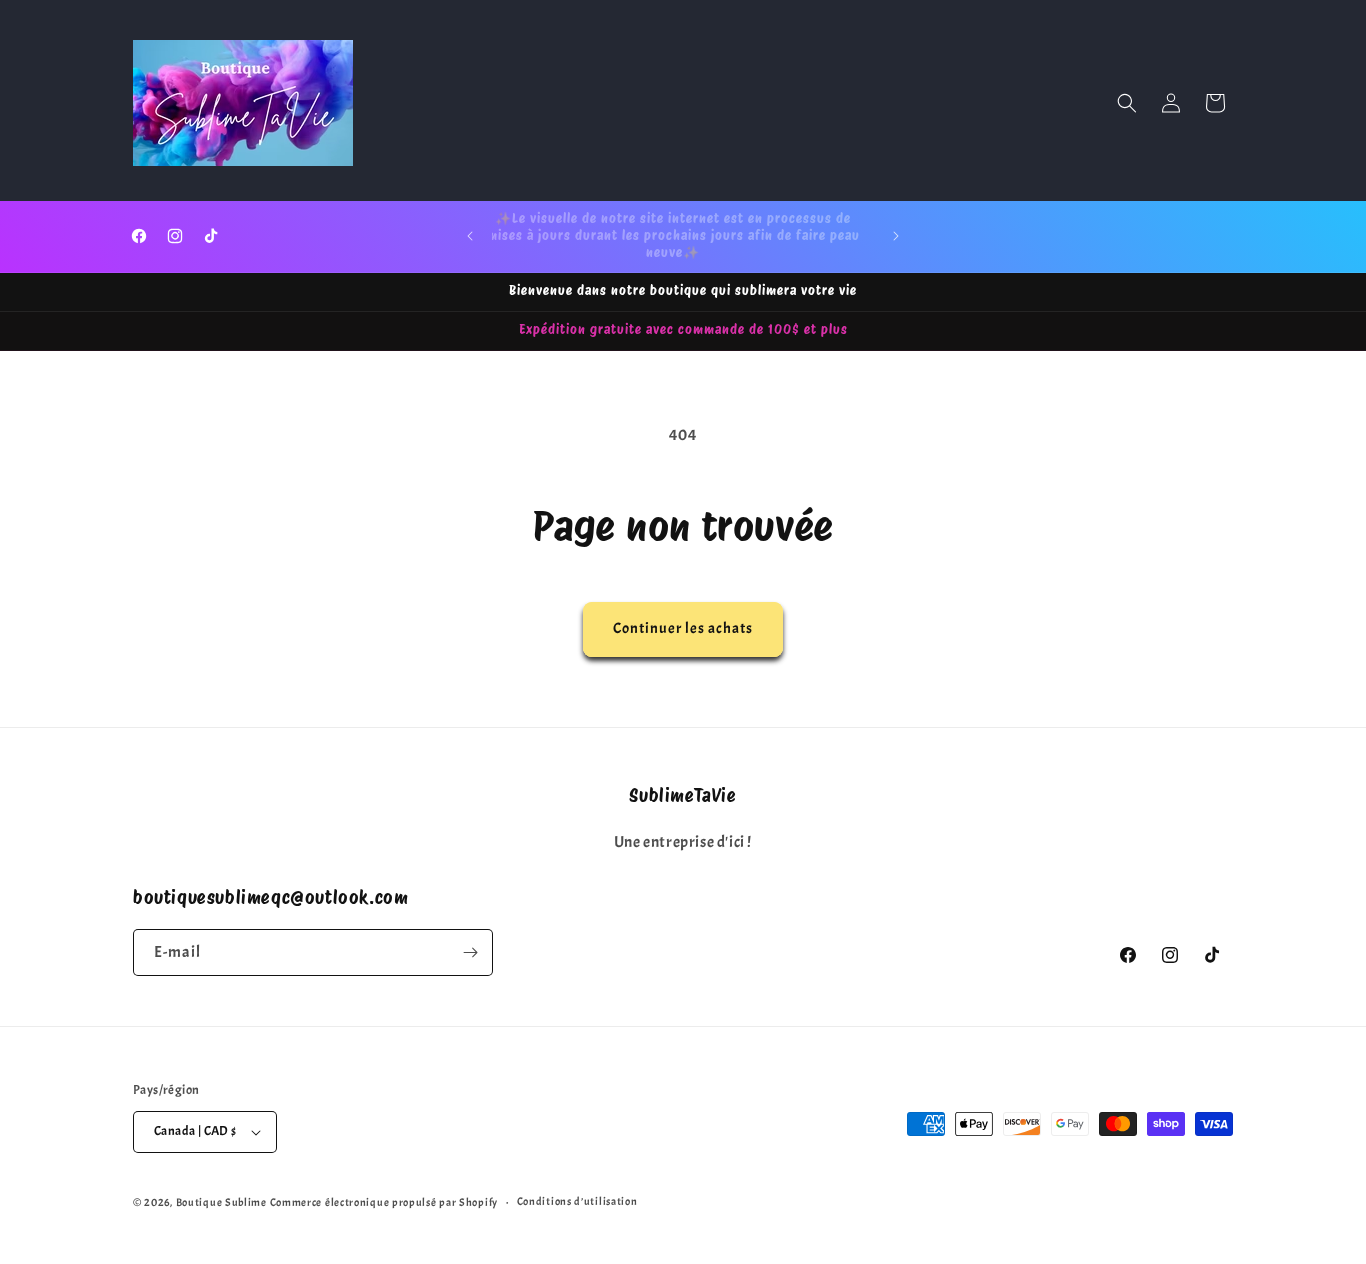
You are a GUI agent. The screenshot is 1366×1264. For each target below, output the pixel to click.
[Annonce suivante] (896, 236)
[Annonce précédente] (470, 236)
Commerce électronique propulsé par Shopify (384, 1202)
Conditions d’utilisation (577, 1201)
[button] (1127, 103)
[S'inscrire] (470, 952)
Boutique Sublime (221, 1202)
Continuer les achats (683, 628)
